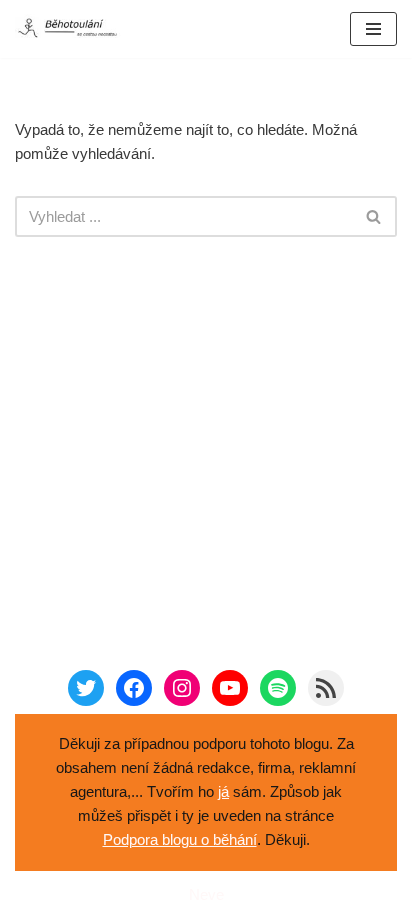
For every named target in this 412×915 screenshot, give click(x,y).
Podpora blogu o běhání (180, 839)
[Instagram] (182, 688)
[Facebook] (134, 688)
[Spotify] (278, 688)
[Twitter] (86, 688)
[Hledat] (374, 216)
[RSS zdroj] (326, 688)
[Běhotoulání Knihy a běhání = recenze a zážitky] (75, 29)
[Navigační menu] (373, 29)
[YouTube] (230, 688)
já (223, 791)
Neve (206, 894)
